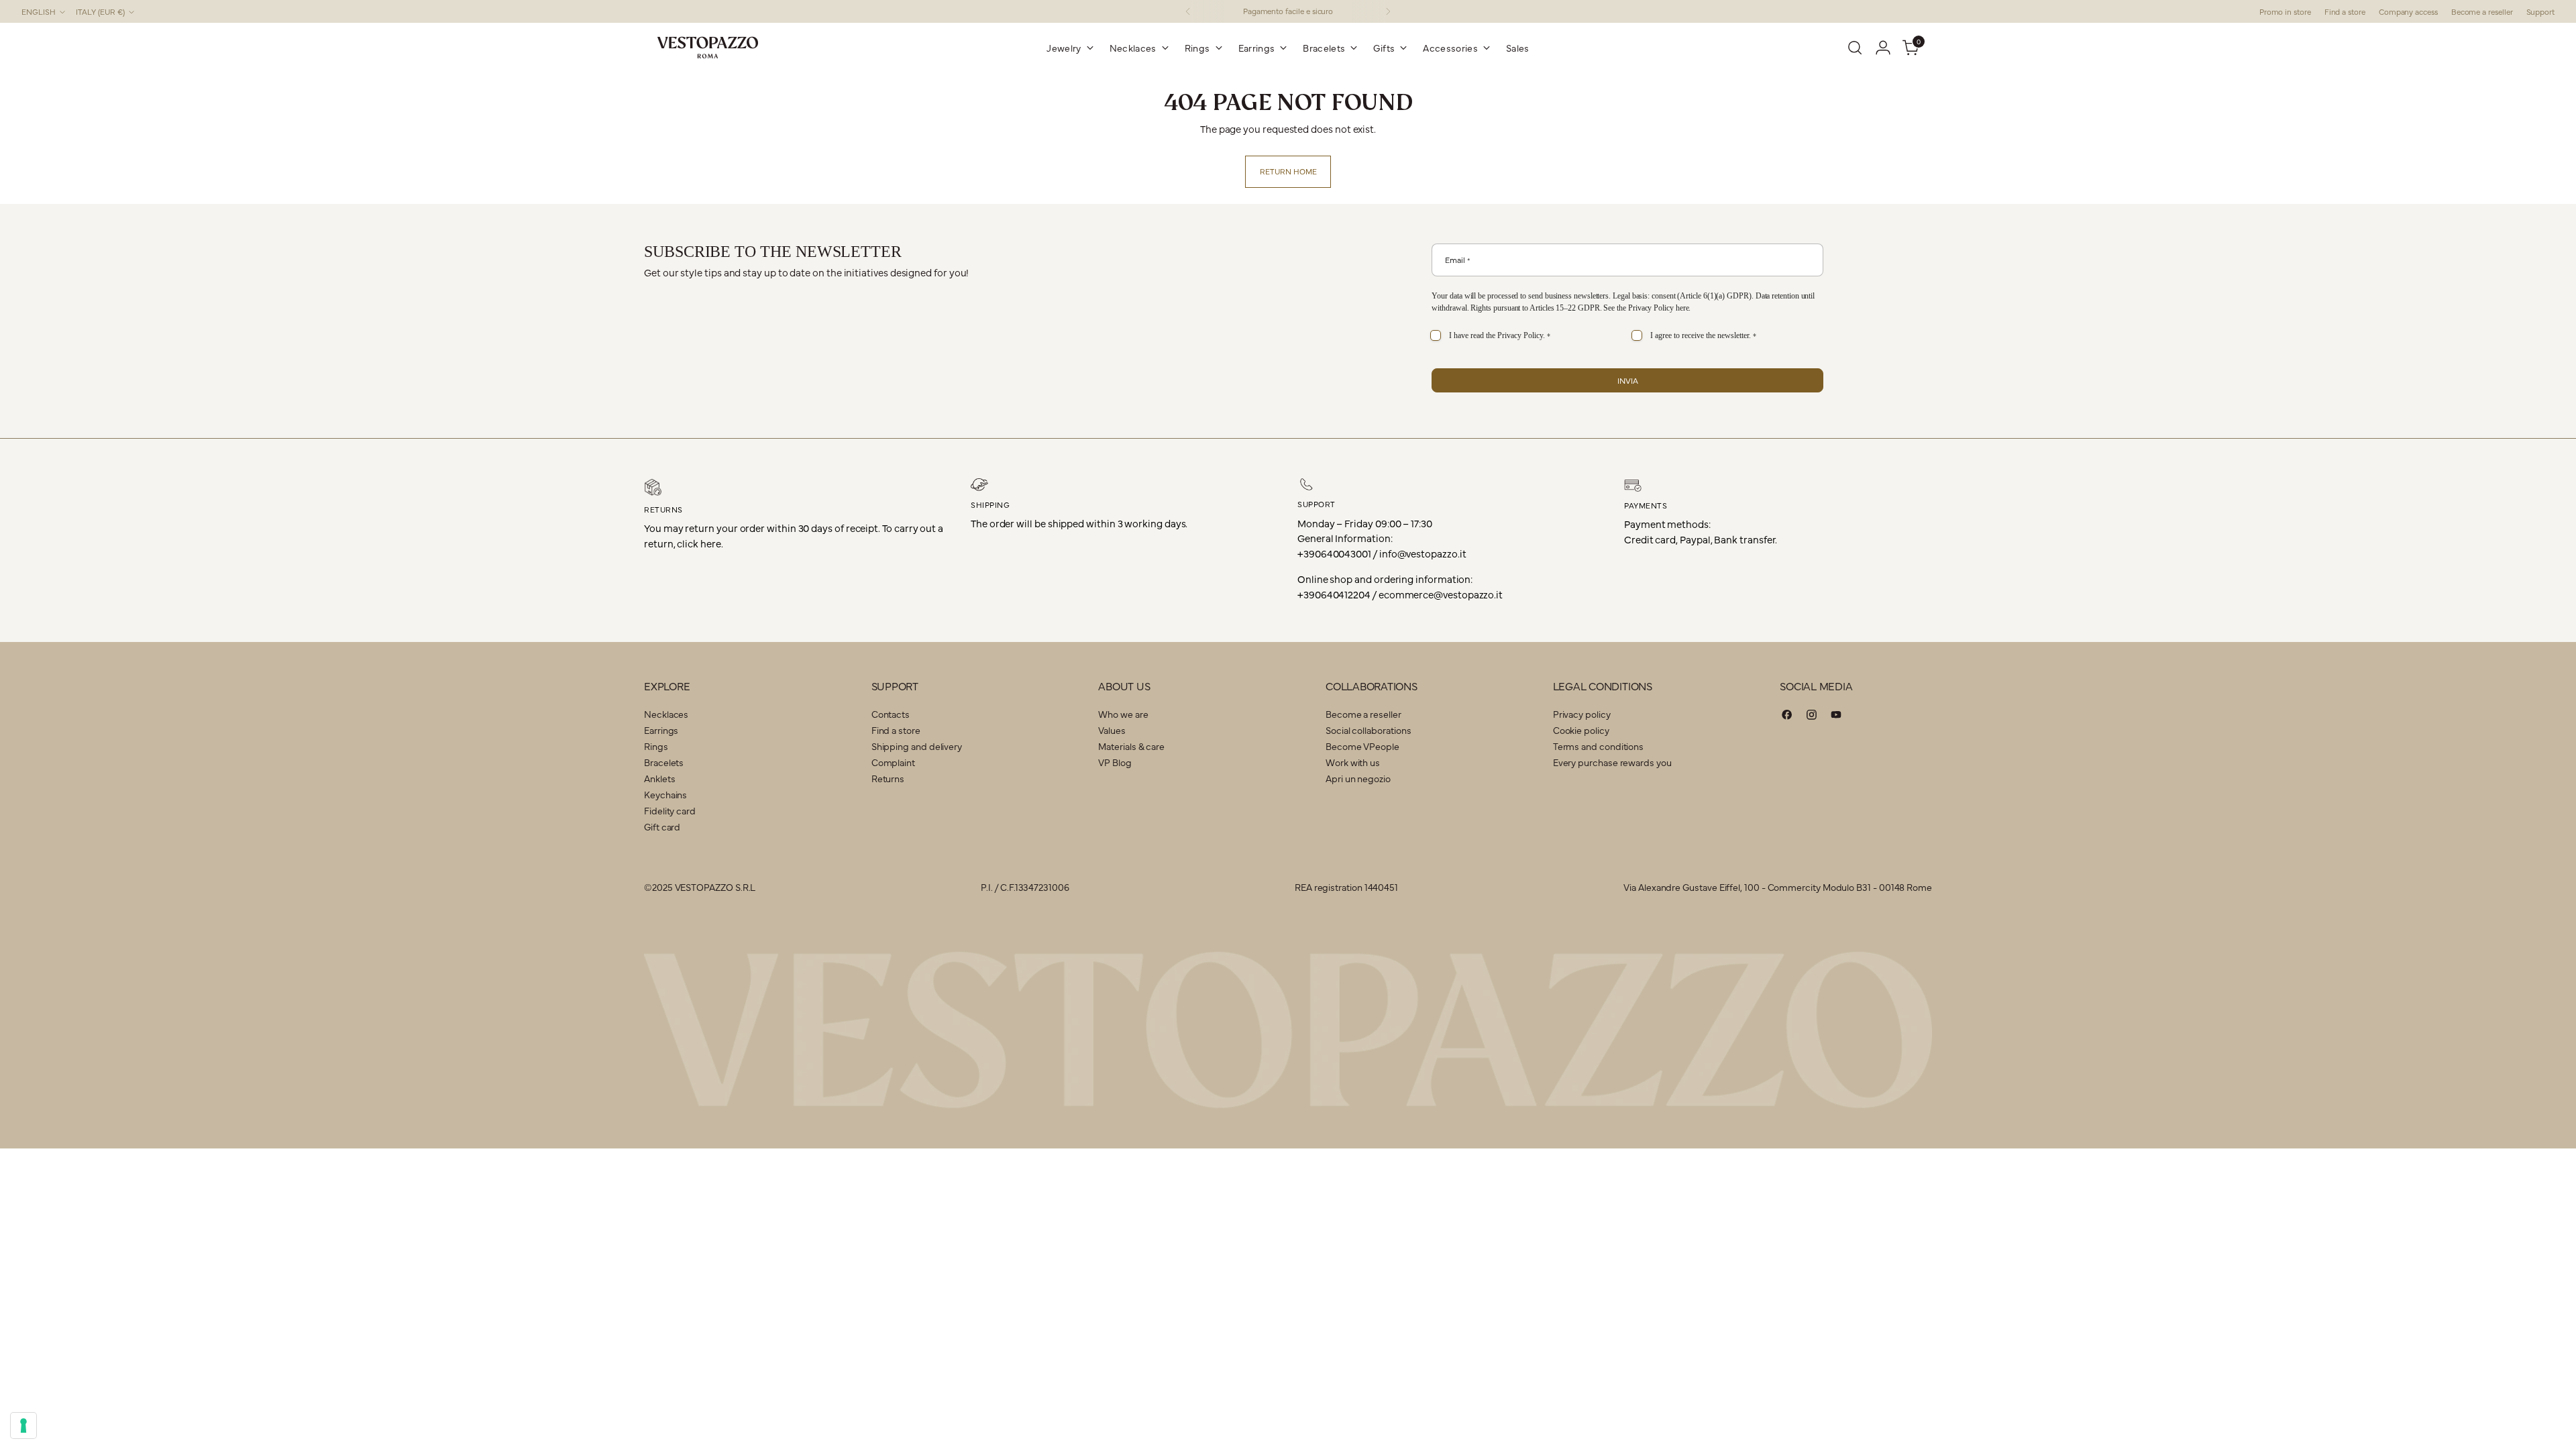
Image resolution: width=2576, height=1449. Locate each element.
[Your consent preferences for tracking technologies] (23, 1426)
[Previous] (1188, 11)
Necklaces (666, 714)
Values (1112, 730)
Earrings (661, 730)
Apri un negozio (1358, 778)
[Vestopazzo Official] (708, 48)
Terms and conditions (1599, 746)
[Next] (1388, 11)
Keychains (665, 794)
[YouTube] (1836, 717)
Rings (656, 746)
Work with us (1353, 762)
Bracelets (664, 762)
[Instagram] (1812, 717)
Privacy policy (1582, 714)
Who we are (1123, 714)
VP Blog (1115, 762)
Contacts (891, 714)
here (1682, 308)
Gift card (662, 826)
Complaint (893, 762)
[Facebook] (1787, 717)
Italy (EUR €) (100, 11)
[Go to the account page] (1883, 48)
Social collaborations (1368, 730)
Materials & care (1131, 746)
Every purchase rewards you (1612, 762)
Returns (888, 778)
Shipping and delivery (917, 746)
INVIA (1628, 380)
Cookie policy (1581, 730)
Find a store (896, 730)
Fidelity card (670, 810)
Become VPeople (1362, 746)
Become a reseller (1363, 714)
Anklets (659, 778)
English (39, 11)
